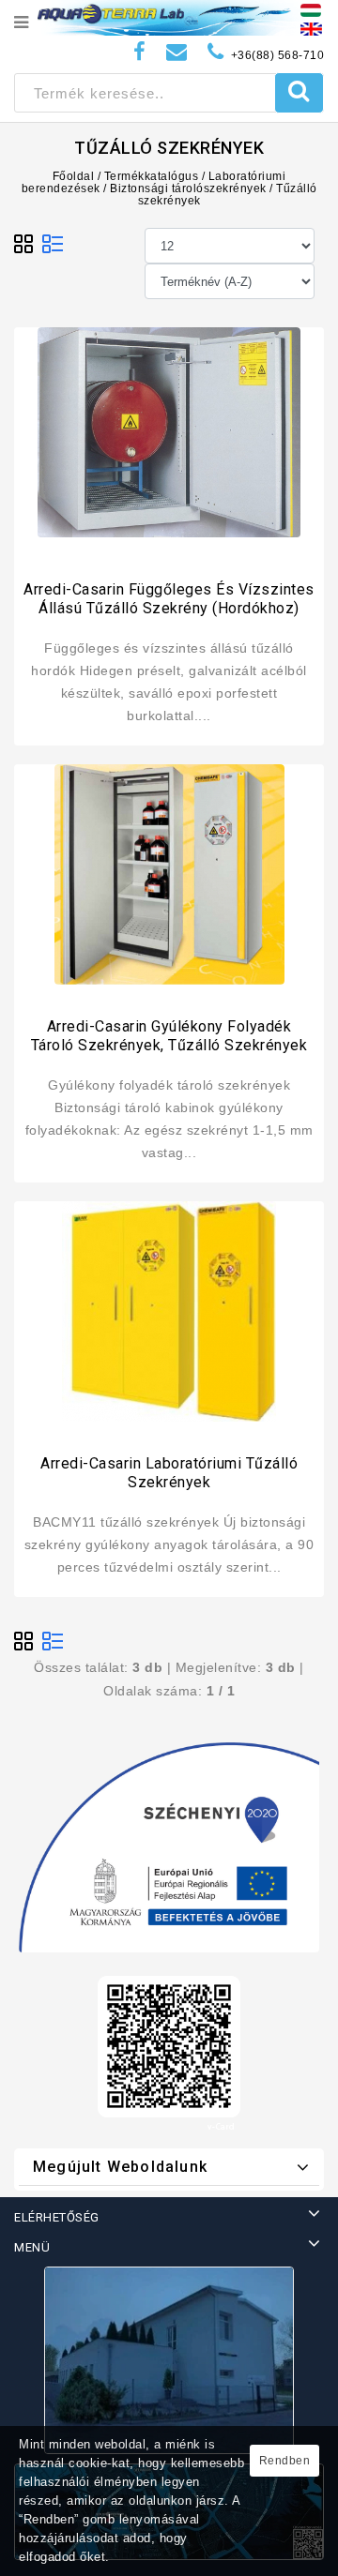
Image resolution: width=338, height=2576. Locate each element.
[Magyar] (311, 9)
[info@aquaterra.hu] (177, 52)
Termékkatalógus (152, 176)
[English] (311, 28)
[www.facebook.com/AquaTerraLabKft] (140, 52)
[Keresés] (299, 93)
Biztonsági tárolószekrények (188, 188)
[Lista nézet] (53, 245)
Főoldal (74, 176)
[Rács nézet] (24, 245)
